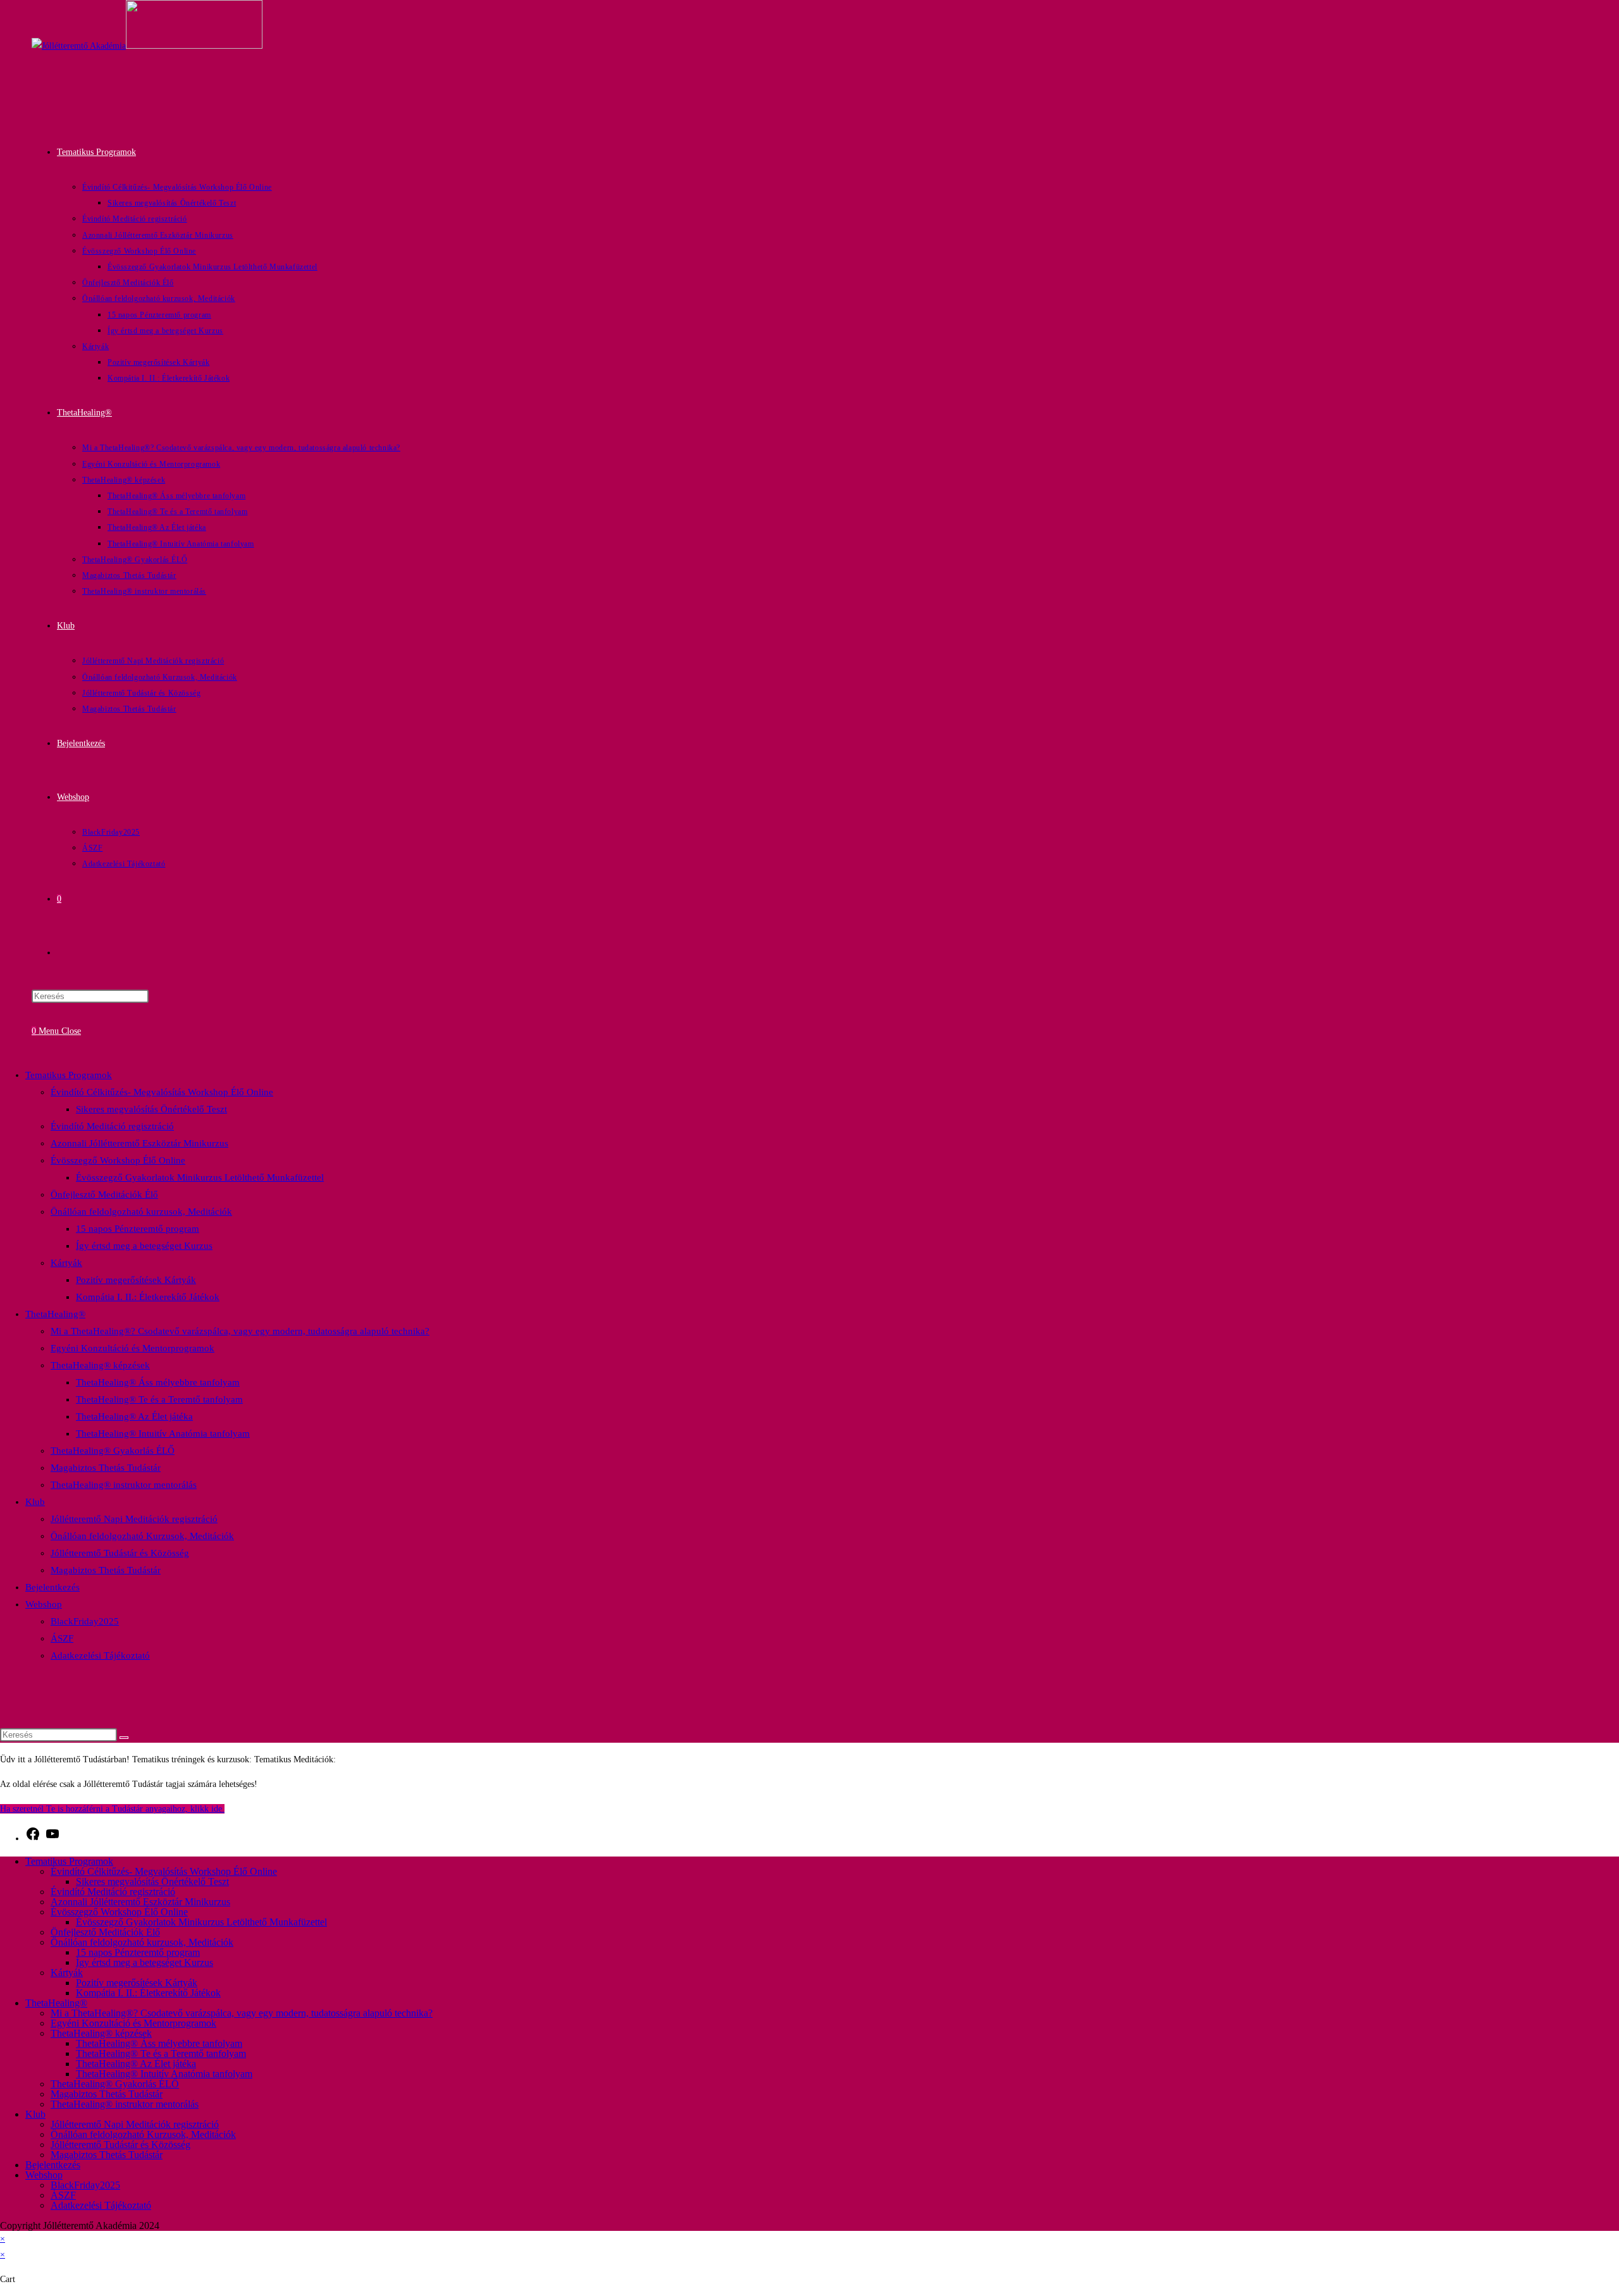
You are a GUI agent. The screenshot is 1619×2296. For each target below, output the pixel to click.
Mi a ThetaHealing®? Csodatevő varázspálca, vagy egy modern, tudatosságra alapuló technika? (240, 1331)
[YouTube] (52, 1839)
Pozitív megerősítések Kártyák (136, 1280)
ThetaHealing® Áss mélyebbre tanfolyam (158, 1382)
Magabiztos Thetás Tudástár (106, 1468)
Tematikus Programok (69, 1075)
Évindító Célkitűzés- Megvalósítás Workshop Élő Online (162, 1092)
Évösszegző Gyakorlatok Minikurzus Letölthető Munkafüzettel (200, 1177)
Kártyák (66, 1263)
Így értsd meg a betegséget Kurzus (144, 1246)
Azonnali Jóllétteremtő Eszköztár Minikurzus (139, 1143)
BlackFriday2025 (85, 1621)
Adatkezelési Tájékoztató (100, 1655)
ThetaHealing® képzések (100, 1365)
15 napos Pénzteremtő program (138, 1229)
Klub (35, 1502)
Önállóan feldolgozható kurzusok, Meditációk (141, 1212)
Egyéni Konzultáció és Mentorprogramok (132, 1348)
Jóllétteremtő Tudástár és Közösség (120, 1553)
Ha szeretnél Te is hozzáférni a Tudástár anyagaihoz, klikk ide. (112, 1809)
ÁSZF (62, 1638)
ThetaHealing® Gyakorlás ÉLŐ (113, 1451)
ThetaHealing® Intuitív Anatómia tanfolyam (163, 1433)
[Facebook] (33, 1839)
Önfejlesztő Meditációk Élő (104, 1194)
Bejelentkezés (52, 1587)
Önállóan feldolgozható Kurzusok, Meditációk (142, 1536)
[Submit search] (124, 1738)
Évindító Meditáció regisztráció (112, 1126)
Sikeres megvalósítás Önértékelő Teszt (151, 1109)
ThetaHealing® (55, 1314)
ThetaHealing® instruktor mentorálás (124, 1485)
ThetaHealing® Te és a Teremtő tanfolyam (159, 1399)
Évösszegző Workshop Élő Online (118, 1160)
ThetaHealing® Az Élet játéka (134, 1416)
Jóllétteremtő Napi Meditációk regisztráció (134, 1519)
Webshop (44, 1604)
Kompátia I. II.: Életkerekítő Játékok (148, 1297)
